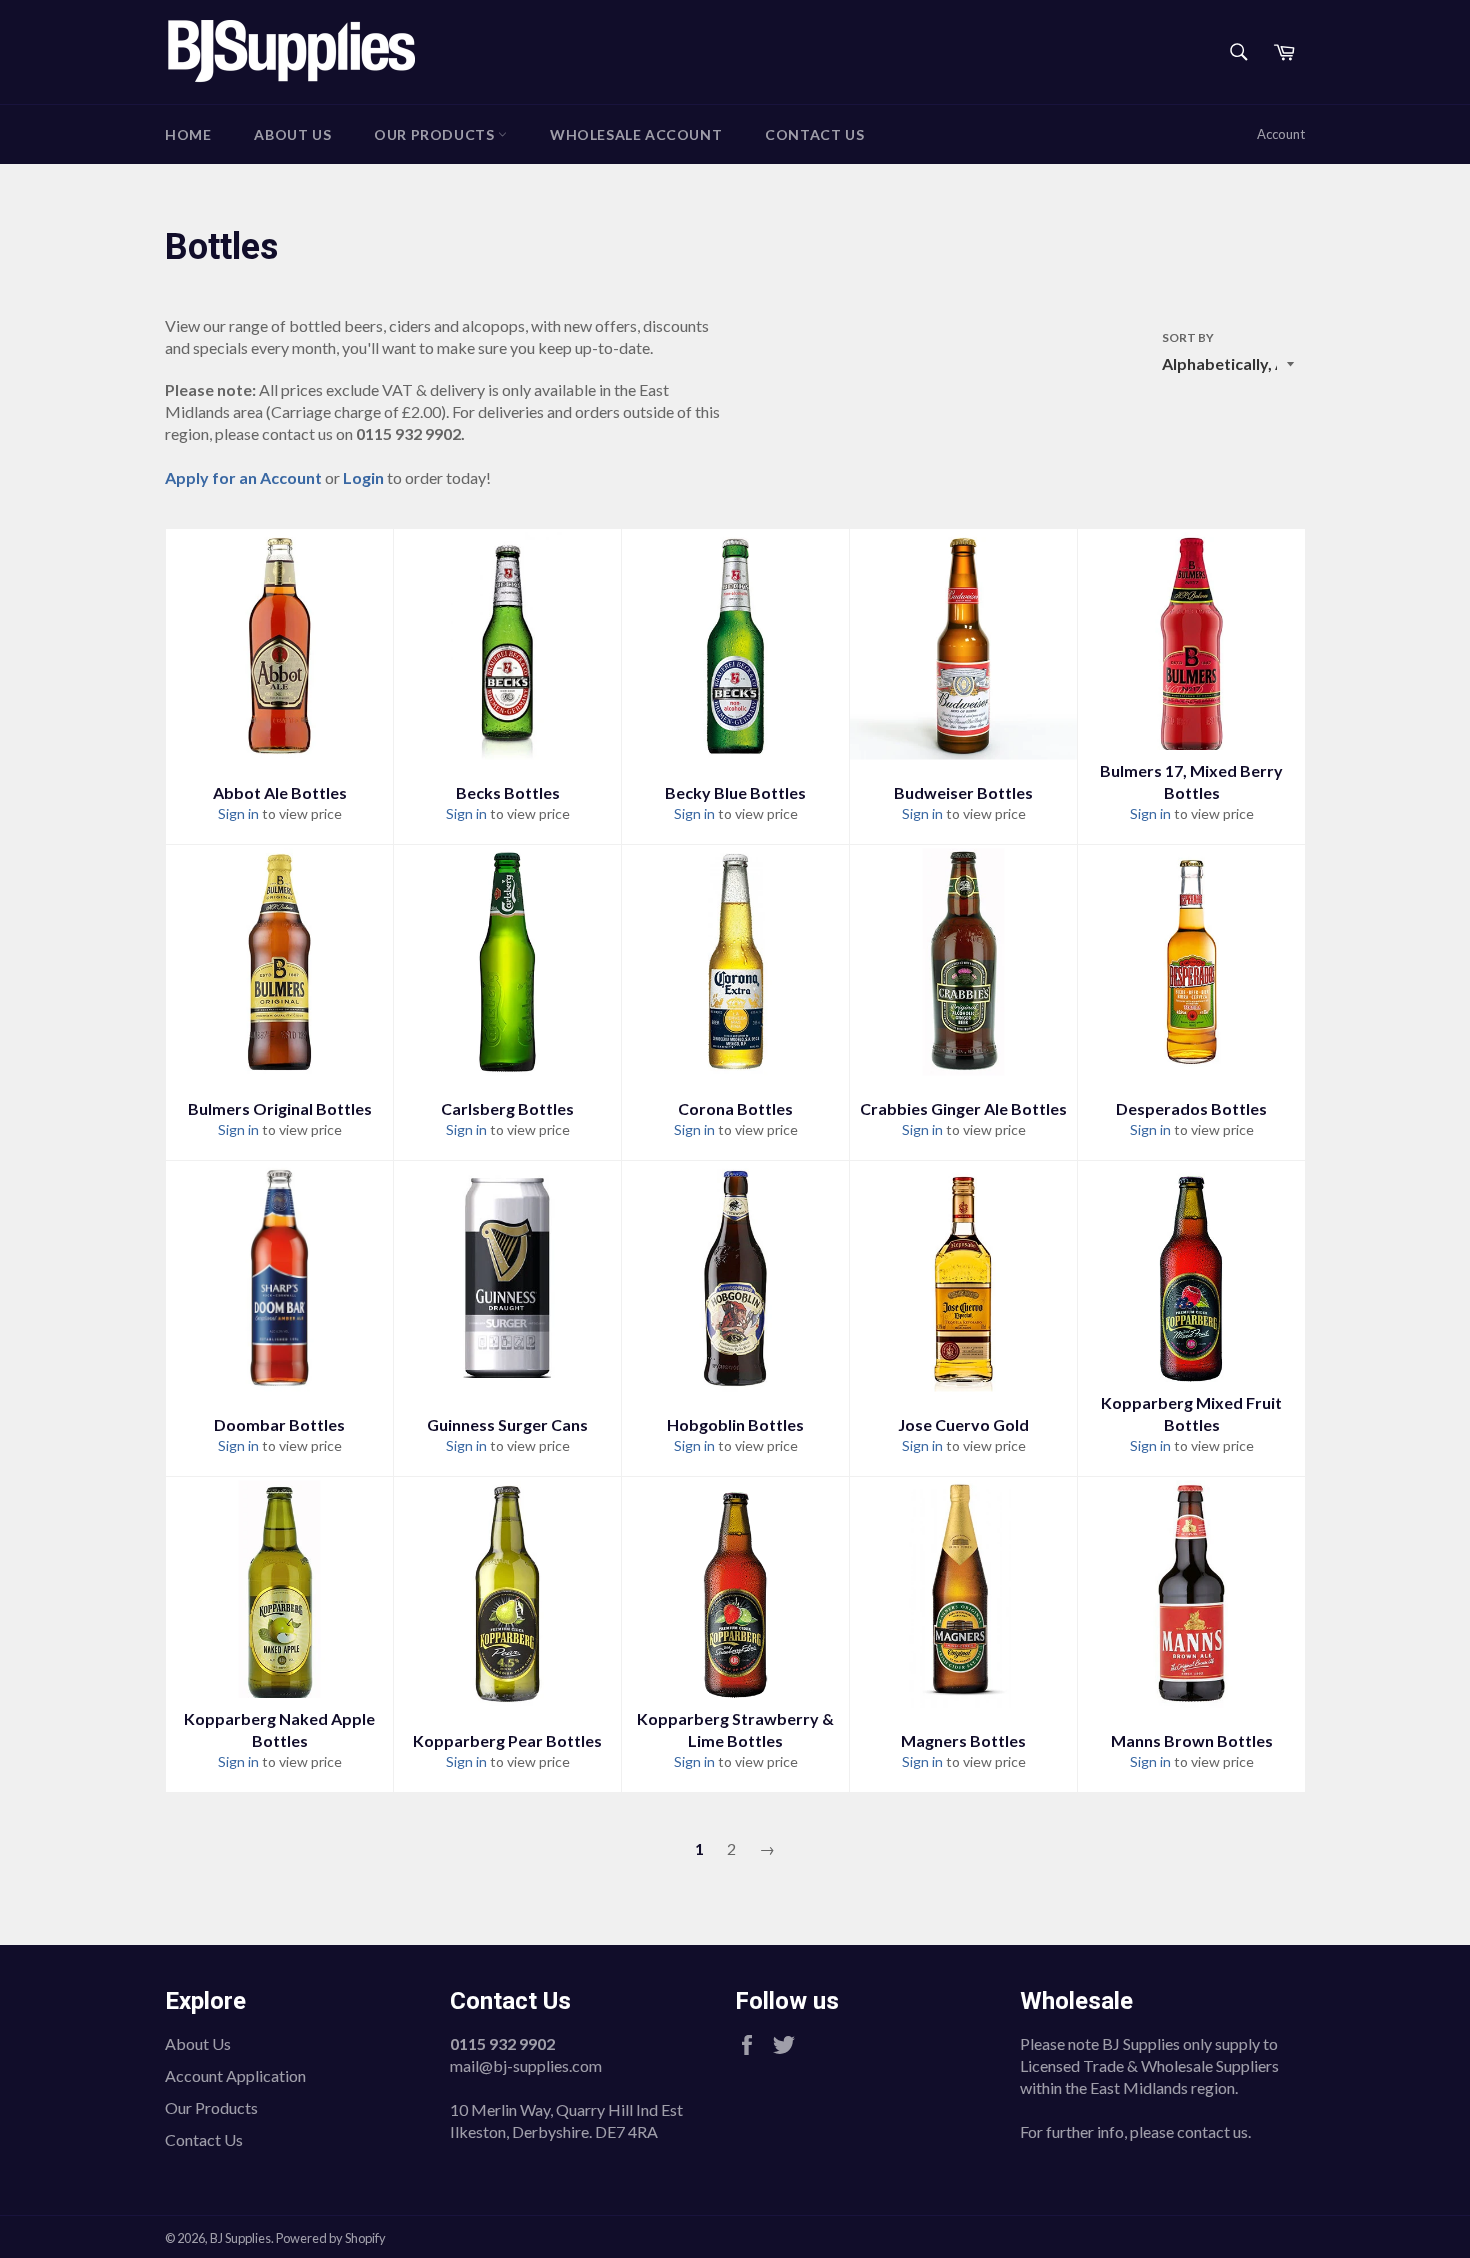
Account (1281, 134)
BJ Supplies (240, 2238)
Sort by (1188, 337)
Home (188, 134)
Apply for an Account (243, 477)
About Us (292, 134)
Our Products (436, 134)
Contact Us (814, 134)
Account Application (235, 2075)
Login (363, 477)
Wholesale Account (636, 134)
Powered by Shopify (331, 2238)
